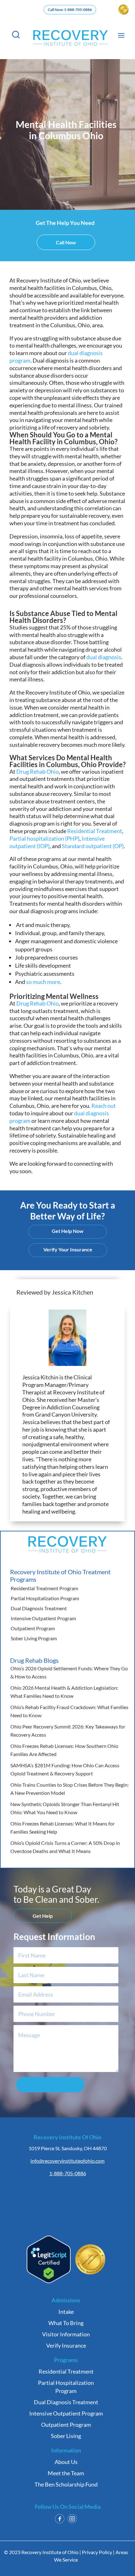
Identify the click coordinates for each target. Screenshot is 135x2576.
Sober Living (66, 2436)
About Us (66, 2462)
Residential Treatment (66, 2371)
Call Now (66, 242)
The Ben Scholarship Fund (66, 2484)
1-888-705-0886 (68, 2173)
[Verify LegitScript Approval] (49, 2281)
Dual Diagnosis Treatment (39, 1608)
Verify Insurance (66, 2345)
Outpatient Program (33, 1628)
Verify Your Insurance (68, 1249)
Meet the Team (66, 2473)
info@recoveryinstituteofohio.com (67, 2161)
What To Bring (66, 2323)
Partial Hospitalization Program (45, 1598)
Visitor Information (66, 2334)
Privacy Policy (97, 2552)
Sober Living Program (34, 1638)
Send (50, 2085)
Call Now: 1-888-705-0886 (70, 10)
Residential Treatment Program (44, 1588)
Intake (66, 2312)
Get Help (43, 1916)
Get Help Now (68, 1231)
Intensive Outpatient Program (43, 1618)
